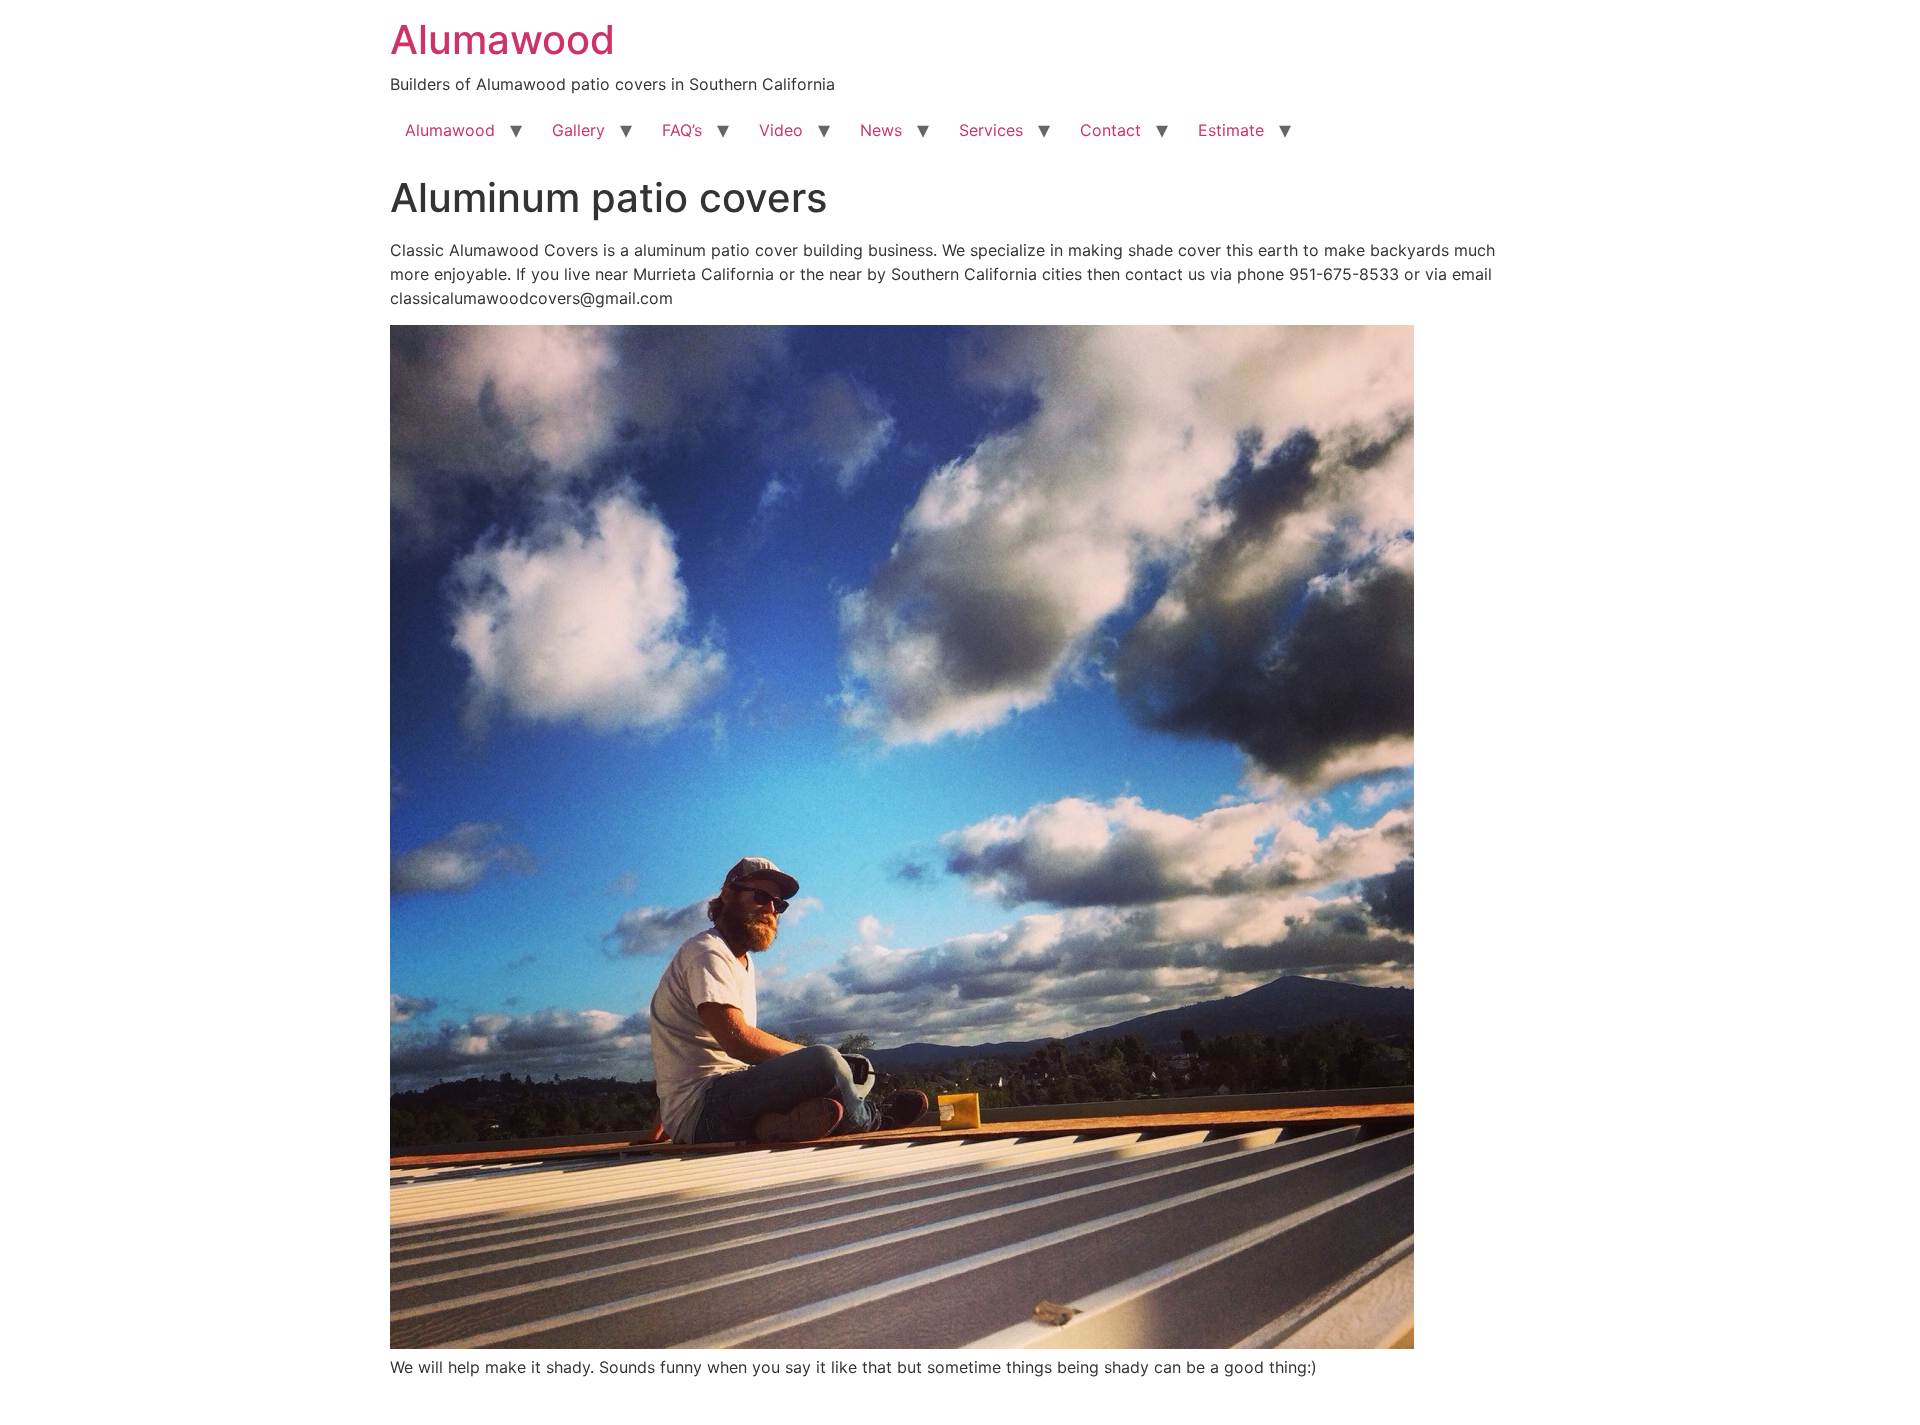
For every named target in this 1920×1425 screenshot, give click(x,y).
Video (781, 130)
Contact (1110, 130)
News (881, 130)
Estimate (1231, 130)
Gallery (578, 130)
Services (991, 130)
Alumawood (502, 39)
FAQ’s (682, 130)
